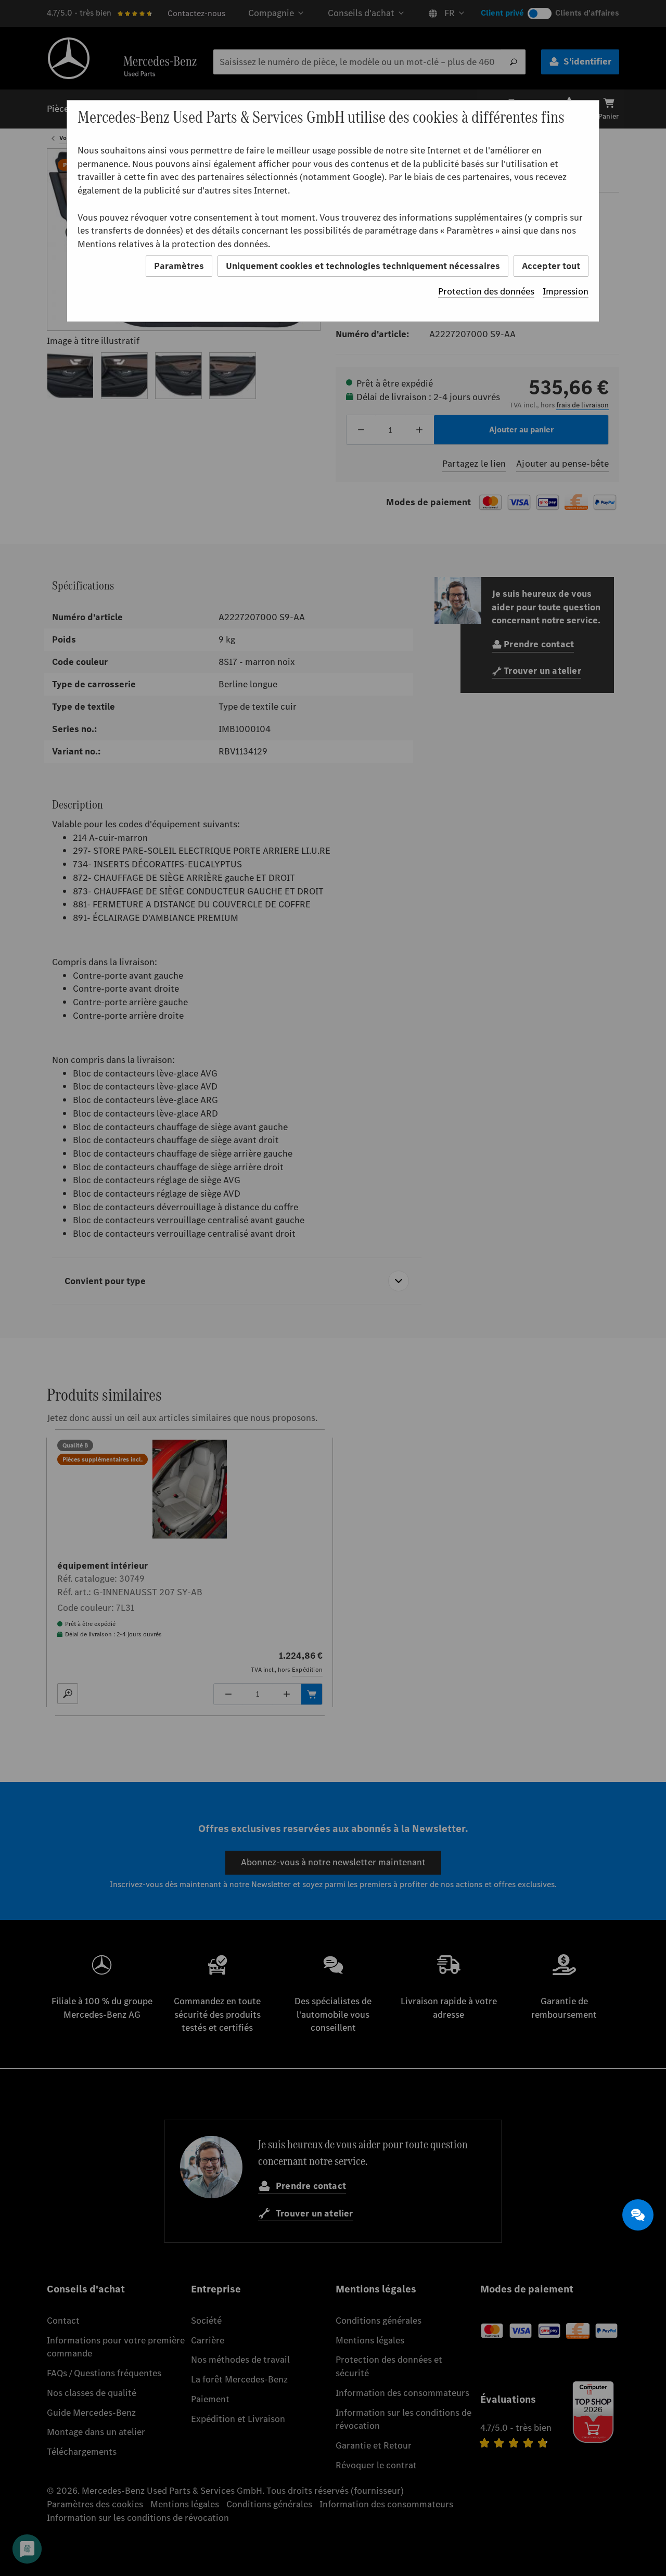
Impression (566, 291)
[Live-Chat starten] (638, 2215)
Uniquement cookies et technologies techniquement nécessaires (363, 266)
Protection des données (486, 291)
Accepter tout (551, 266)
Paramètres (179, 266)
